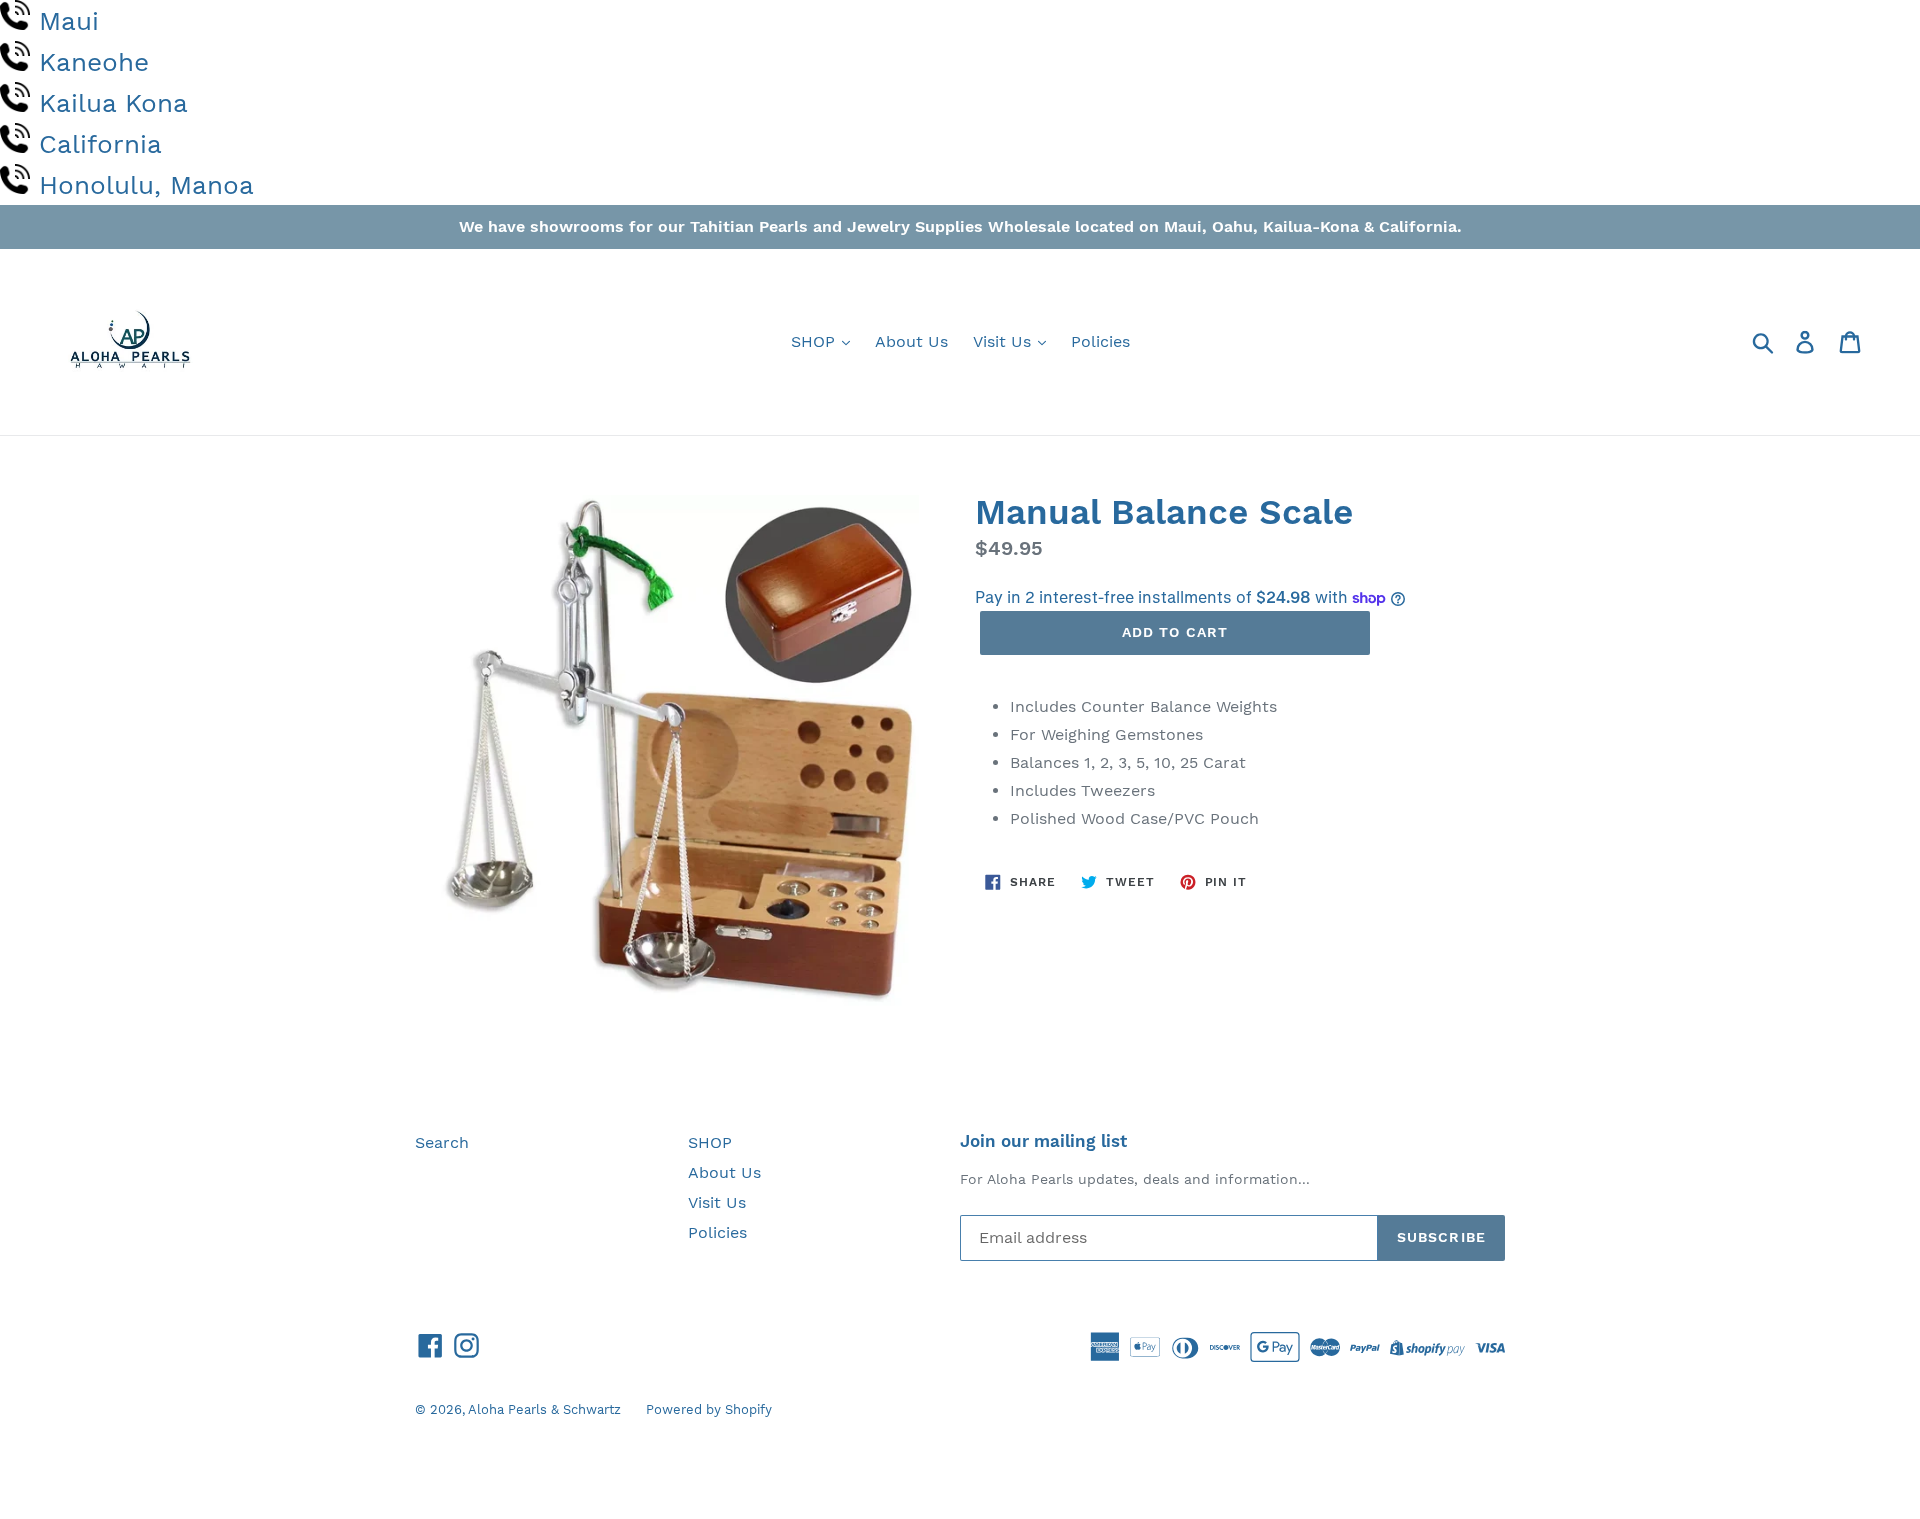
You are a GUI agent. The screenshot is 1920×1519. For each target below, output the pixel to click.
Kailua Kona (113, 103)
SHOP (815, 341)
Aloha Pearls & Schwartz (544, 1409)
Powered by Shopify (709, 1409)
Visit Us (1004, 341)
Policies (1100, 341)
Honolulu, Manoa (146, 185)
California (100, 144)
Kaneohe (94, 62)
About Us (911, 341)
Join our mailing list (1043, 1141)
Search (442, 1142)
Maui (69, 21)
